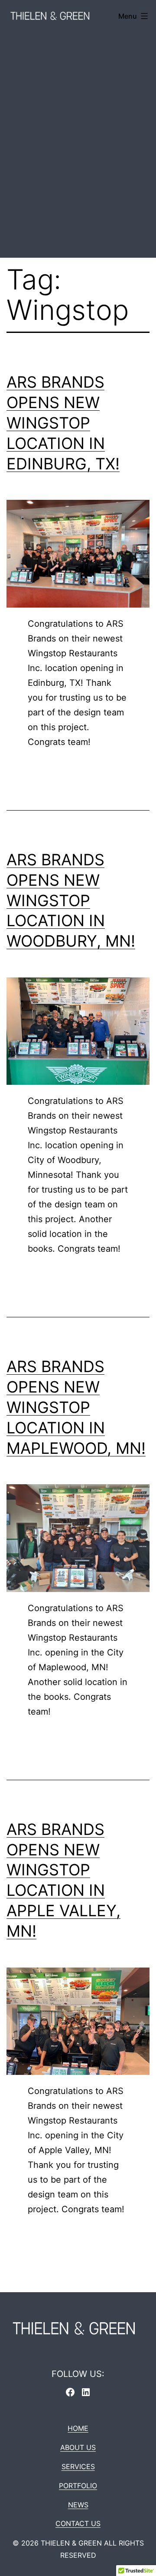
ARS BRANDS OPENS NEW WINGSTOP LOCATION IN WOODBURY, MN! (71, 900)
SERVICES (78, 2466)
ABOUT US (78, 2447)
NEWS (78, 2505)
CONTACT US (78, 2523)
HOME (78, 2428)
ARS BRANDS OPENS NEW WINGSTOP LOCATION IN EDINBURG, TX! (63, 423)
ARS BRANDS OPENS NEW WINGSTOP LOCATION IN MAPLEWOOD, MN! (76, 1407)
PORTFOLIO (78, 2486)
